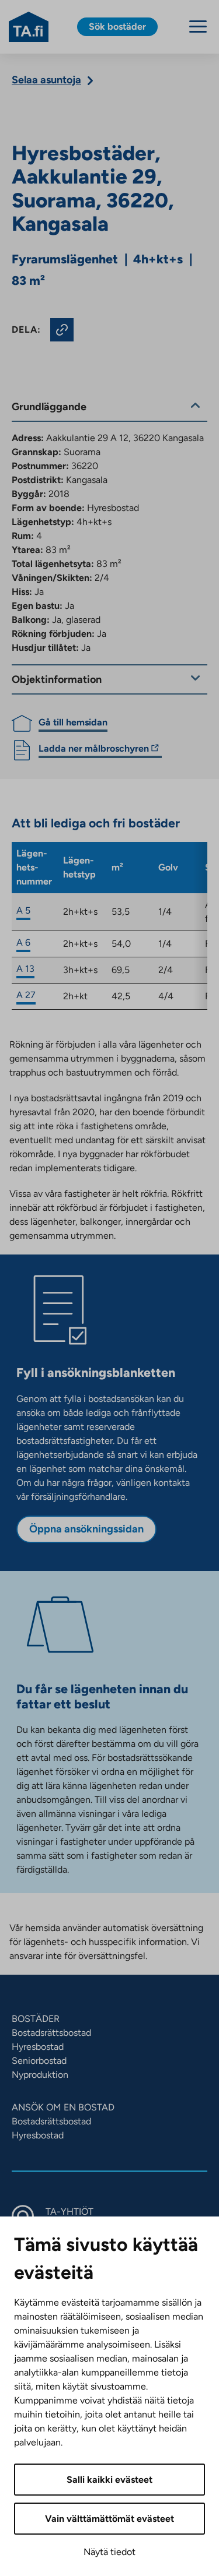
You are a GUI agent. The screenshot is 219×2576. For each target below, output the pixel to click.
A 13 (25, 969)
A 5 (23, 910)
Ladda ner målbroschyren (94, 750)
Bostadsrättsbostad (51, 2033)
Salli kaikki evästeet (109, 2480)
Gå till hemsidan (73, 722)
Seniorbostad (39, 2061)
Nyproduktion (40, 2075)
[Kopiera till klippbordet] (62, 330)
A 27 (26, 995)
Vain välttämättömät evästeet (109, 2519)
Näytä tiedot (109, 2552)
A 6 (23, 942)
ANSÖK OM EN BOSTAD (63, 2107)
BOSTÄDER (36, 2019)
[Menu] (198, 27)
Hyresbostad (38, 2047)
